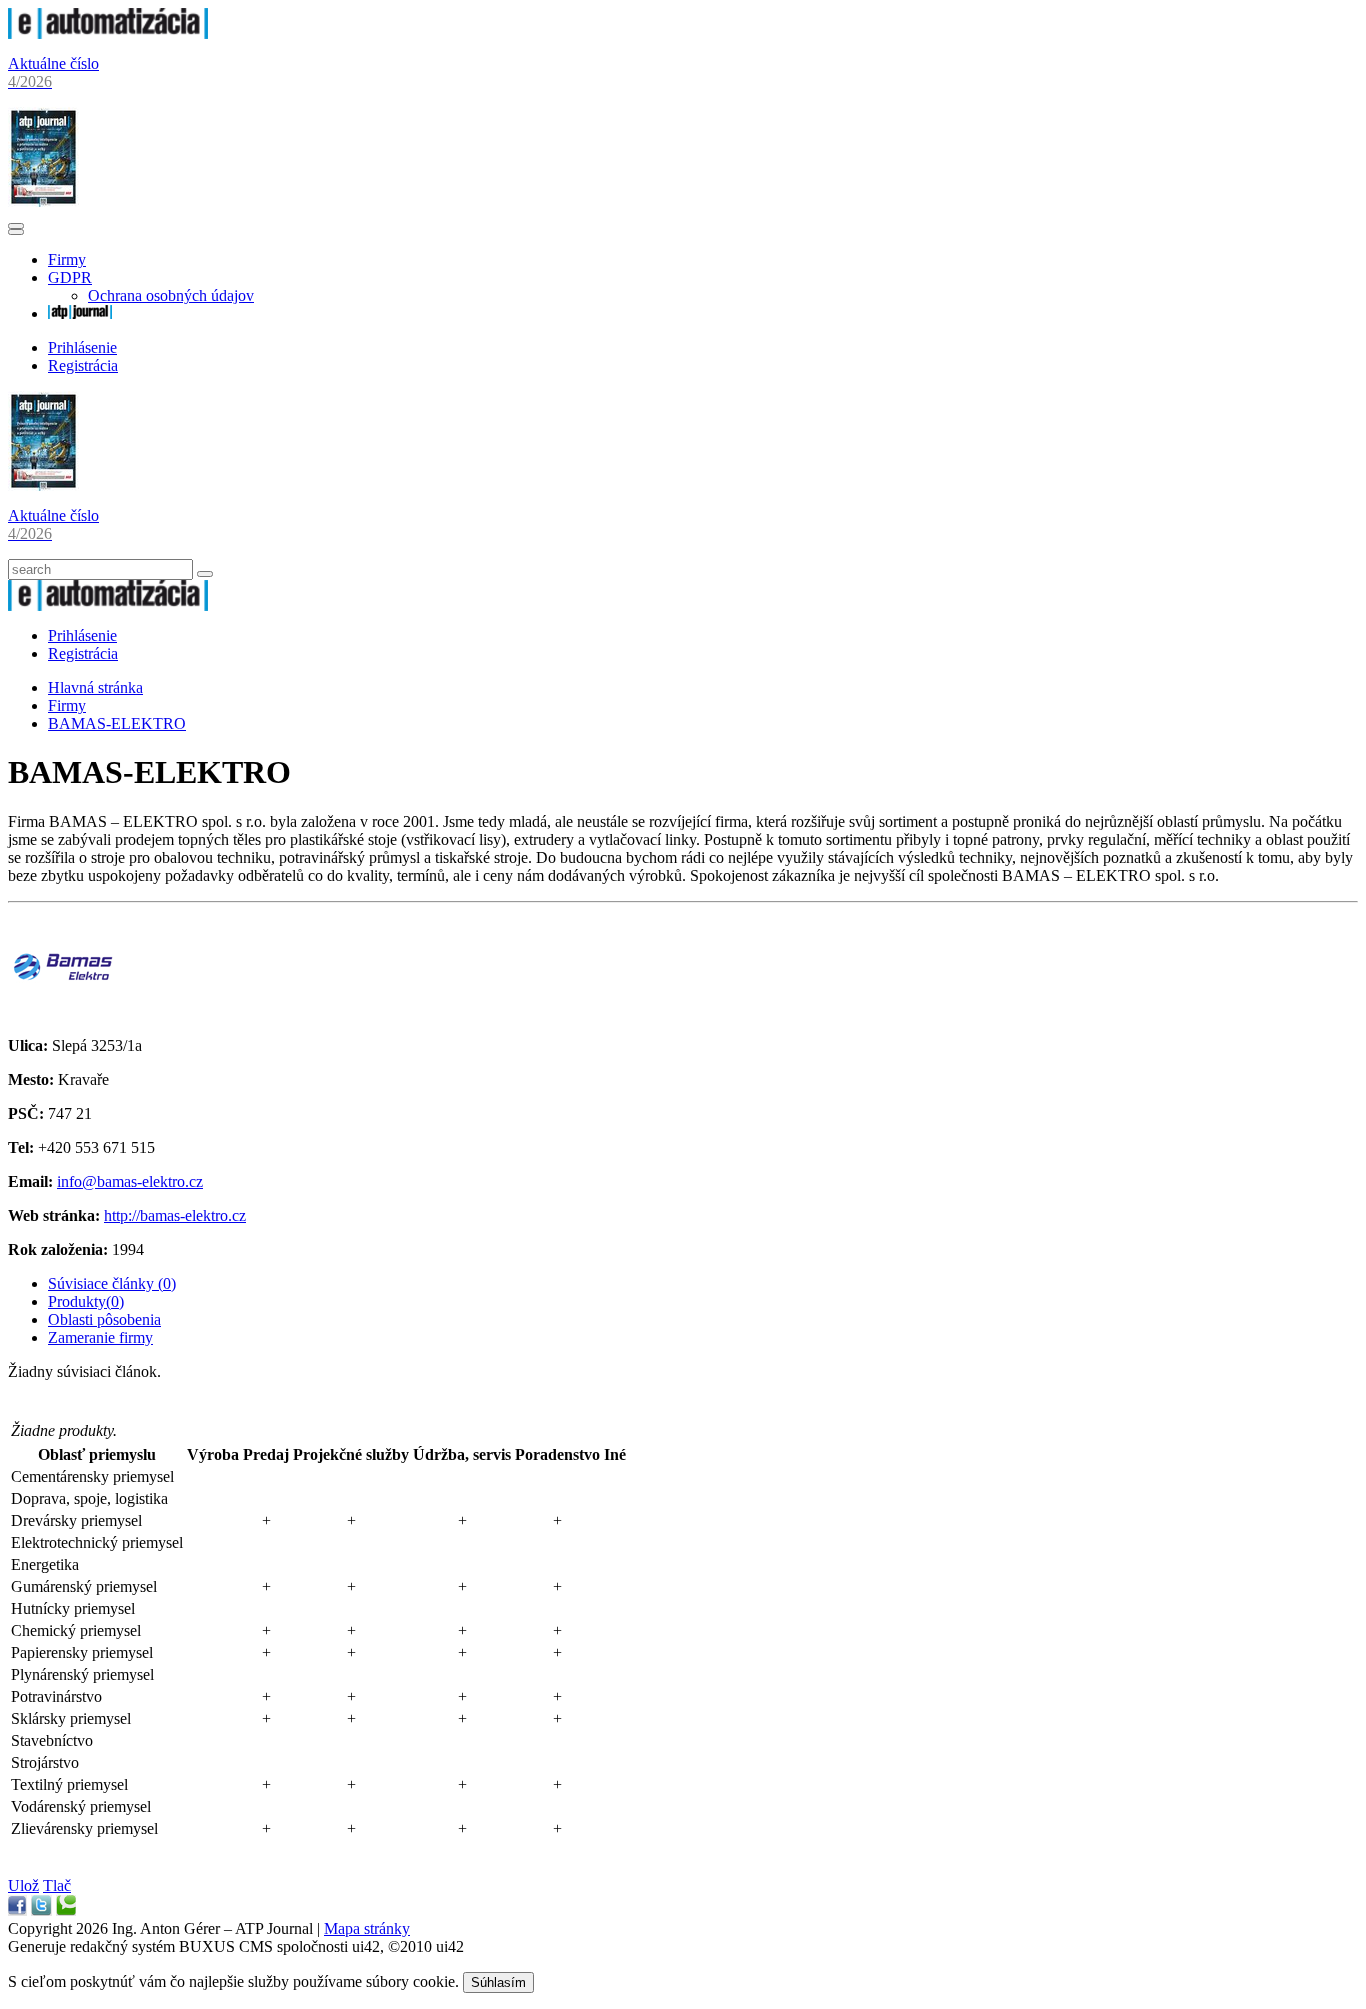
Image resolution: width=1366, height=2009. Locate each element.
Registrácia (83, 365)
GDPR (70, 277)
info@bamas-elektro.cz (130, 1181)
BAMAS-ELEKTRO (117, 723)
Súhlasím (498, 1982)
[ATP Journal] (80, 313)
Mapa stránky (367, 1928)
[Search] (205, 574)
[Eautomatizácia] (108, 33)
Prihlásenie (82, 347)
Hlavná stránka (95, 687)
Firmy (67, 259)
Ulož (23, 1885)
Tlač (57, 1885)
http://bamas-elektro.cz (175, 1215)
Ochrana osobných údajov (171, 295)
